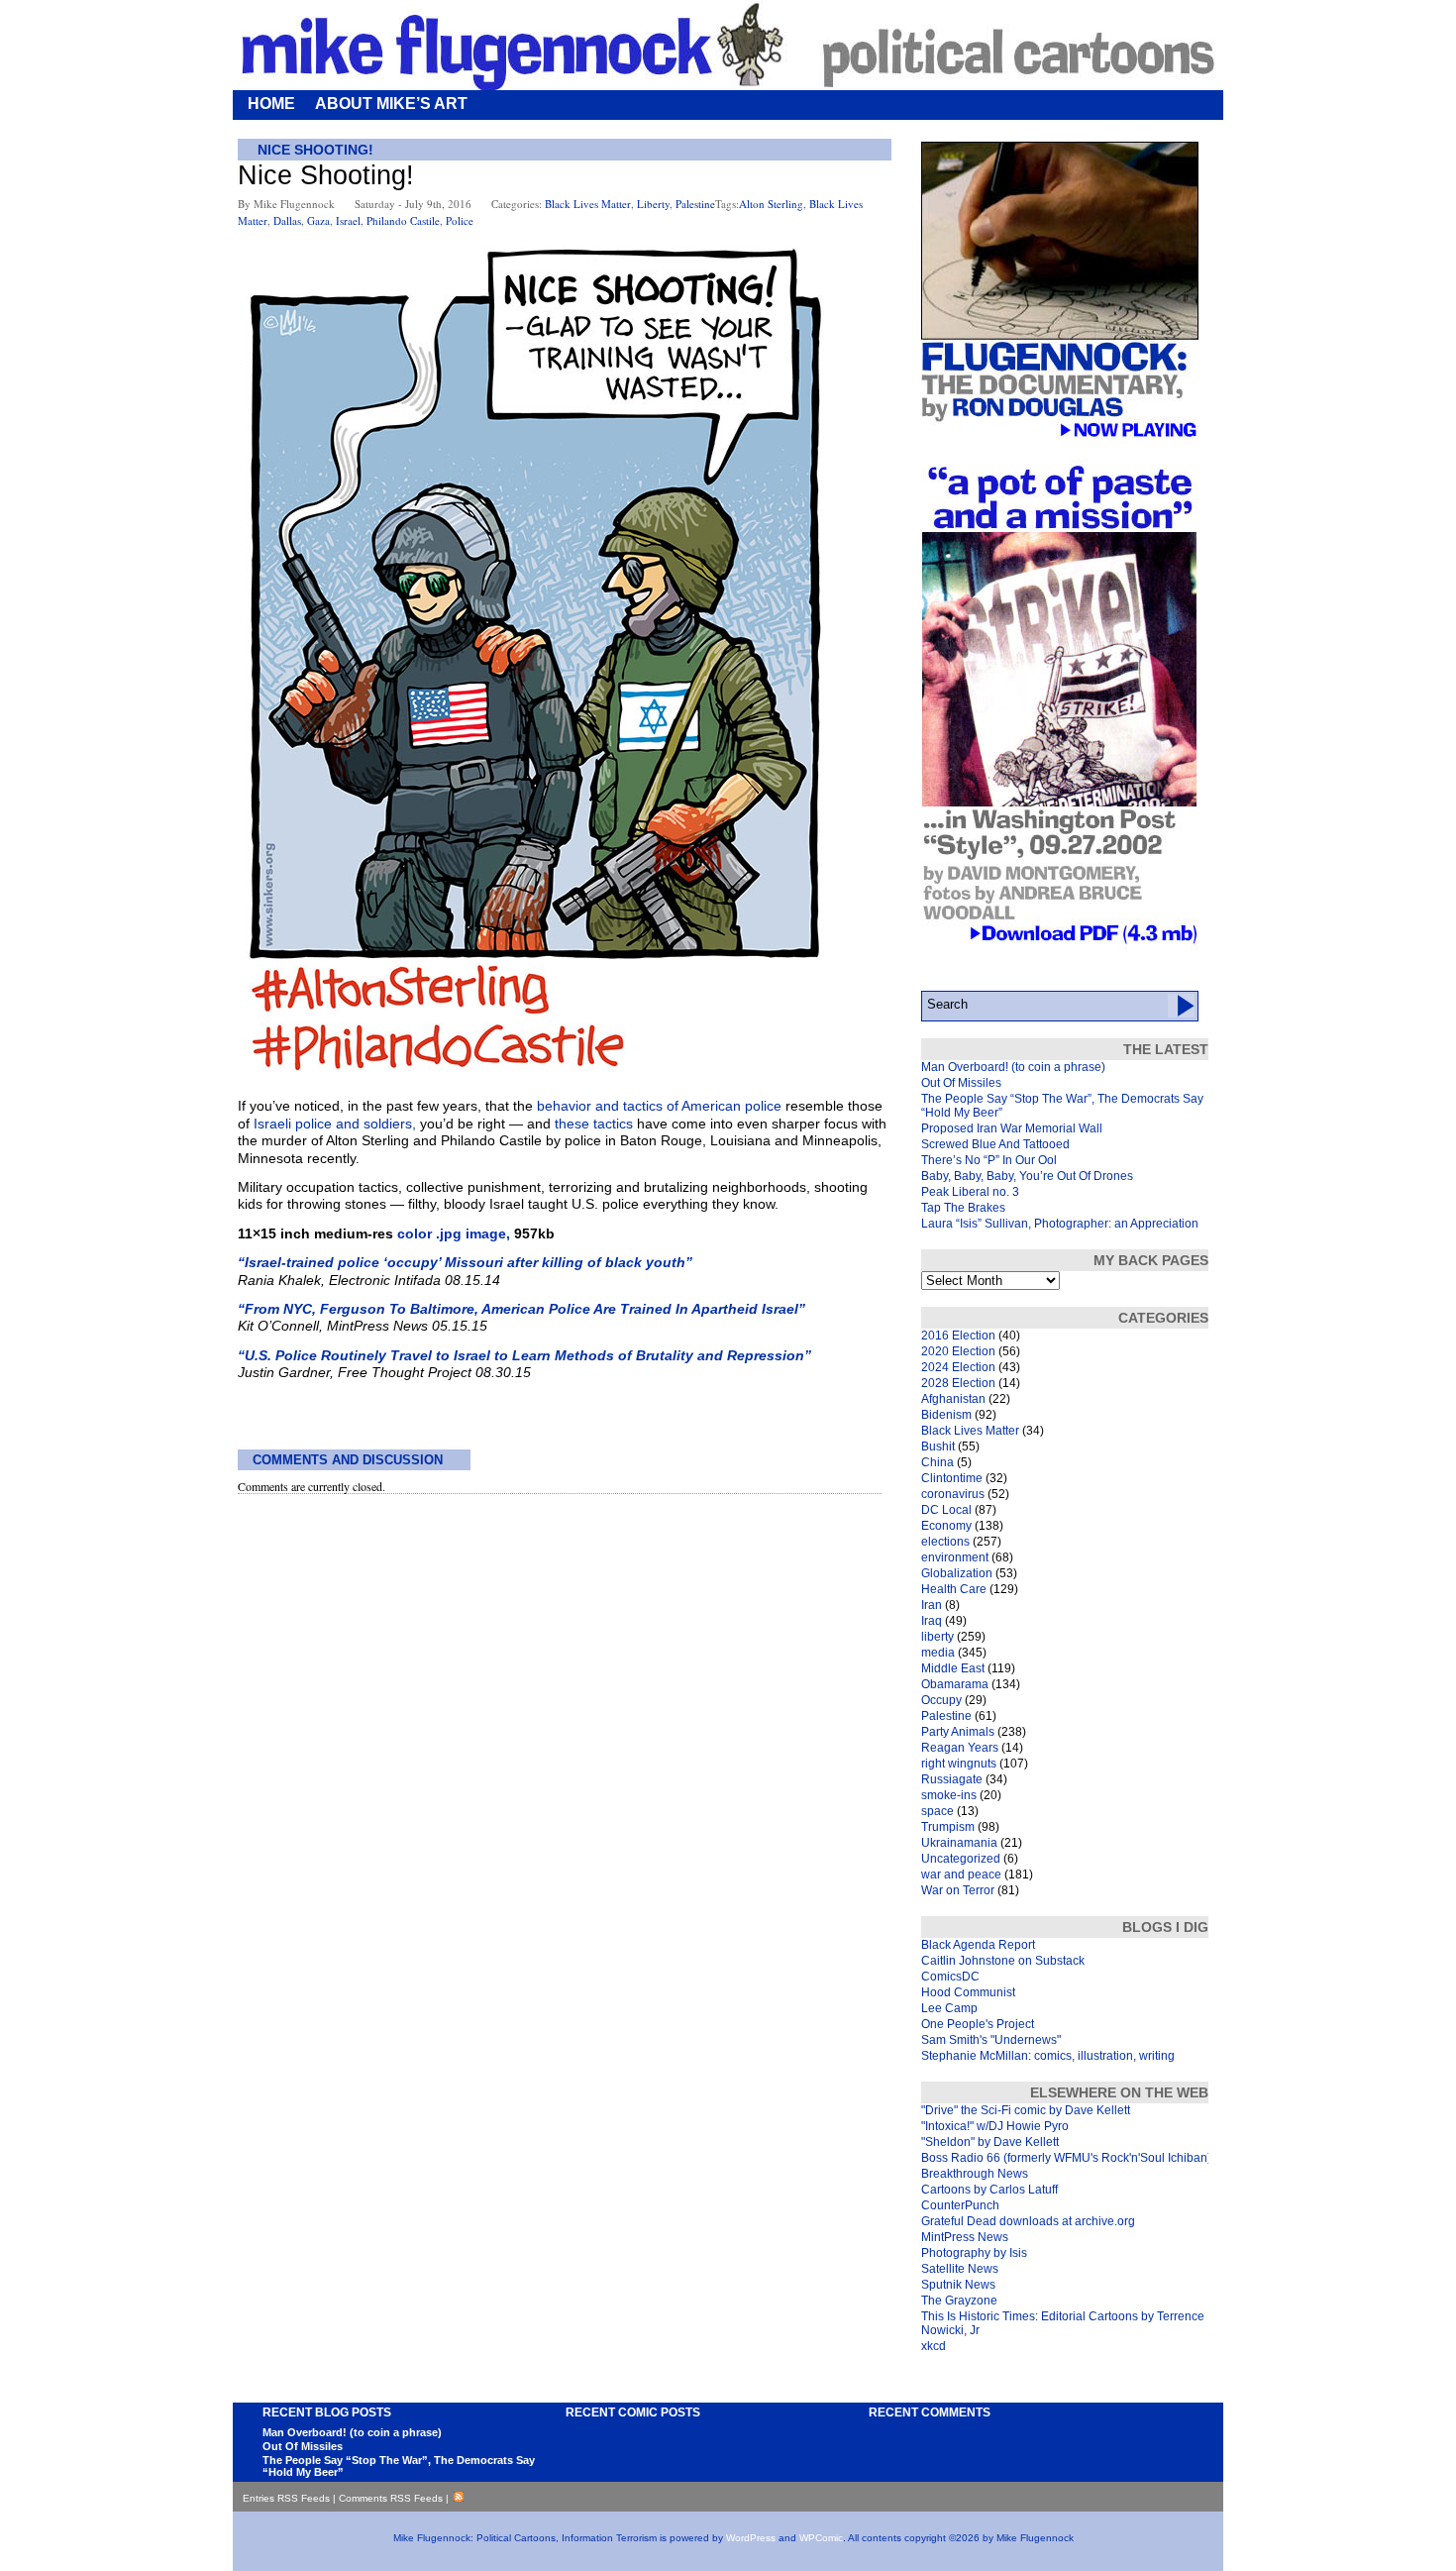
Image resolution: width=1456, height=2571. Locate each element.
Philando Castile (403, 220)
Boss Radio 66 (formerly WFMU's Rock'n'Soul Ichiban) (1066, 2158)
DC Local (946, 1510)
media (938, 1653)
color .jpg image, (454, 1233)
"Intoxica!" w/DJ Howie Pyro (995, 2126)
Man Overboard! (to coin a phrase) (1013, 1067)
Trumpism (948, 1827)
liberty (653, 204)
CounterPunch (960, 2205)
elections (945, 1542)
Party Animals (958, 1732)
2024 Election (958, 1367)
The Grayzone (959, 2301)
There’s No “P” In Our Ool (989, 1160)
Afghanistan (953, 1399)
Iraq (932, 1621)
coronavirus (953, 1494)
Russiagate (952, 1779)
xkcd (934, 2346)
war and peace (961, 1875)
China (937, 1462)
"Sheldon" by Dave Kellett (990, 2142)
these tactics (594, 1124)
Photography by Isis (974, 2253)
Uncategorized (961, 1859)
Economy (946, 1526)
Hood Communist (968, 1992)
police (460, 220)
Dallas (287, 220)
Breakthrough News (975, 2174)
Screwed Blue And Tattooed (995, 1144)
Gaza (318, 220)
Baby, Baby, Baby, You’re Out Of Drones (1027, 1176)
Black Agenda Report (978, 1945)
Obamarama (955, 1684)
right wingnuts (959, 1764)
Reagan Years (960, 1748)
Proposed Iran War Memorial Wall (1012, 1128)
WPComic (821, 2538)
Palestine (695, 204)
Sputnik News (958, 2285)
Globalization (957, 1573)
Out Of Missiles (961, 1083)
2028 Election (958, 1383)
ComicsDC (950, 1977)
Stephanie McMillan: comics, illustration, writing (1048, 2056)
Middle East (953, 1668)
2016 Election (958, 1336)
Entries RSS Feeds (286, 2498)
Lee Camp (949, 2008)
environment (955, 1557)
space (937, 1811)
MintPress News (965, 2237)
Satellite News (960, 2269)
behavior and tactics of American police (659, 1106)
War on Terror (958, 1890)
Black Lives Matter (588, 204)
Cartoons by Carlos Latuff (989, 2190)
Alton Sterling (771, 204)
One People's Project (978, 2024)
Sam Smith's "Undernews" (991, 2040)
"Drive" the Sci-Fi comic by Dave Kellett (1026, 2110)
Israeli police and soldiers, (335, 1124)
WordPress (751, 2538)
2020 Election (958, 1351)
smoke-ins (949, 1795)
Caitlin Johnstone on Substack (1003, 1961)
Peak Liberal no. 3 (970, 1192)
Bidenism (946, 1415)
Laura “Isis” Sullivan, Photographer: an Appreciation (1060, 1224)
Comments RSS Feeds (391, 2498)
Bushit (938, 1446)
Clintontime (952, 1478)
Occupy (941, 1700)
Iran (932, 1605)
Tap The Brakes (963, 1208)
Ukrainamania (959, 1843)
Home (271, 104)
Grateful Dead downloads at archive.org (1028, 2221)
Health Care (954, 1589)
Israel (348, 220)
